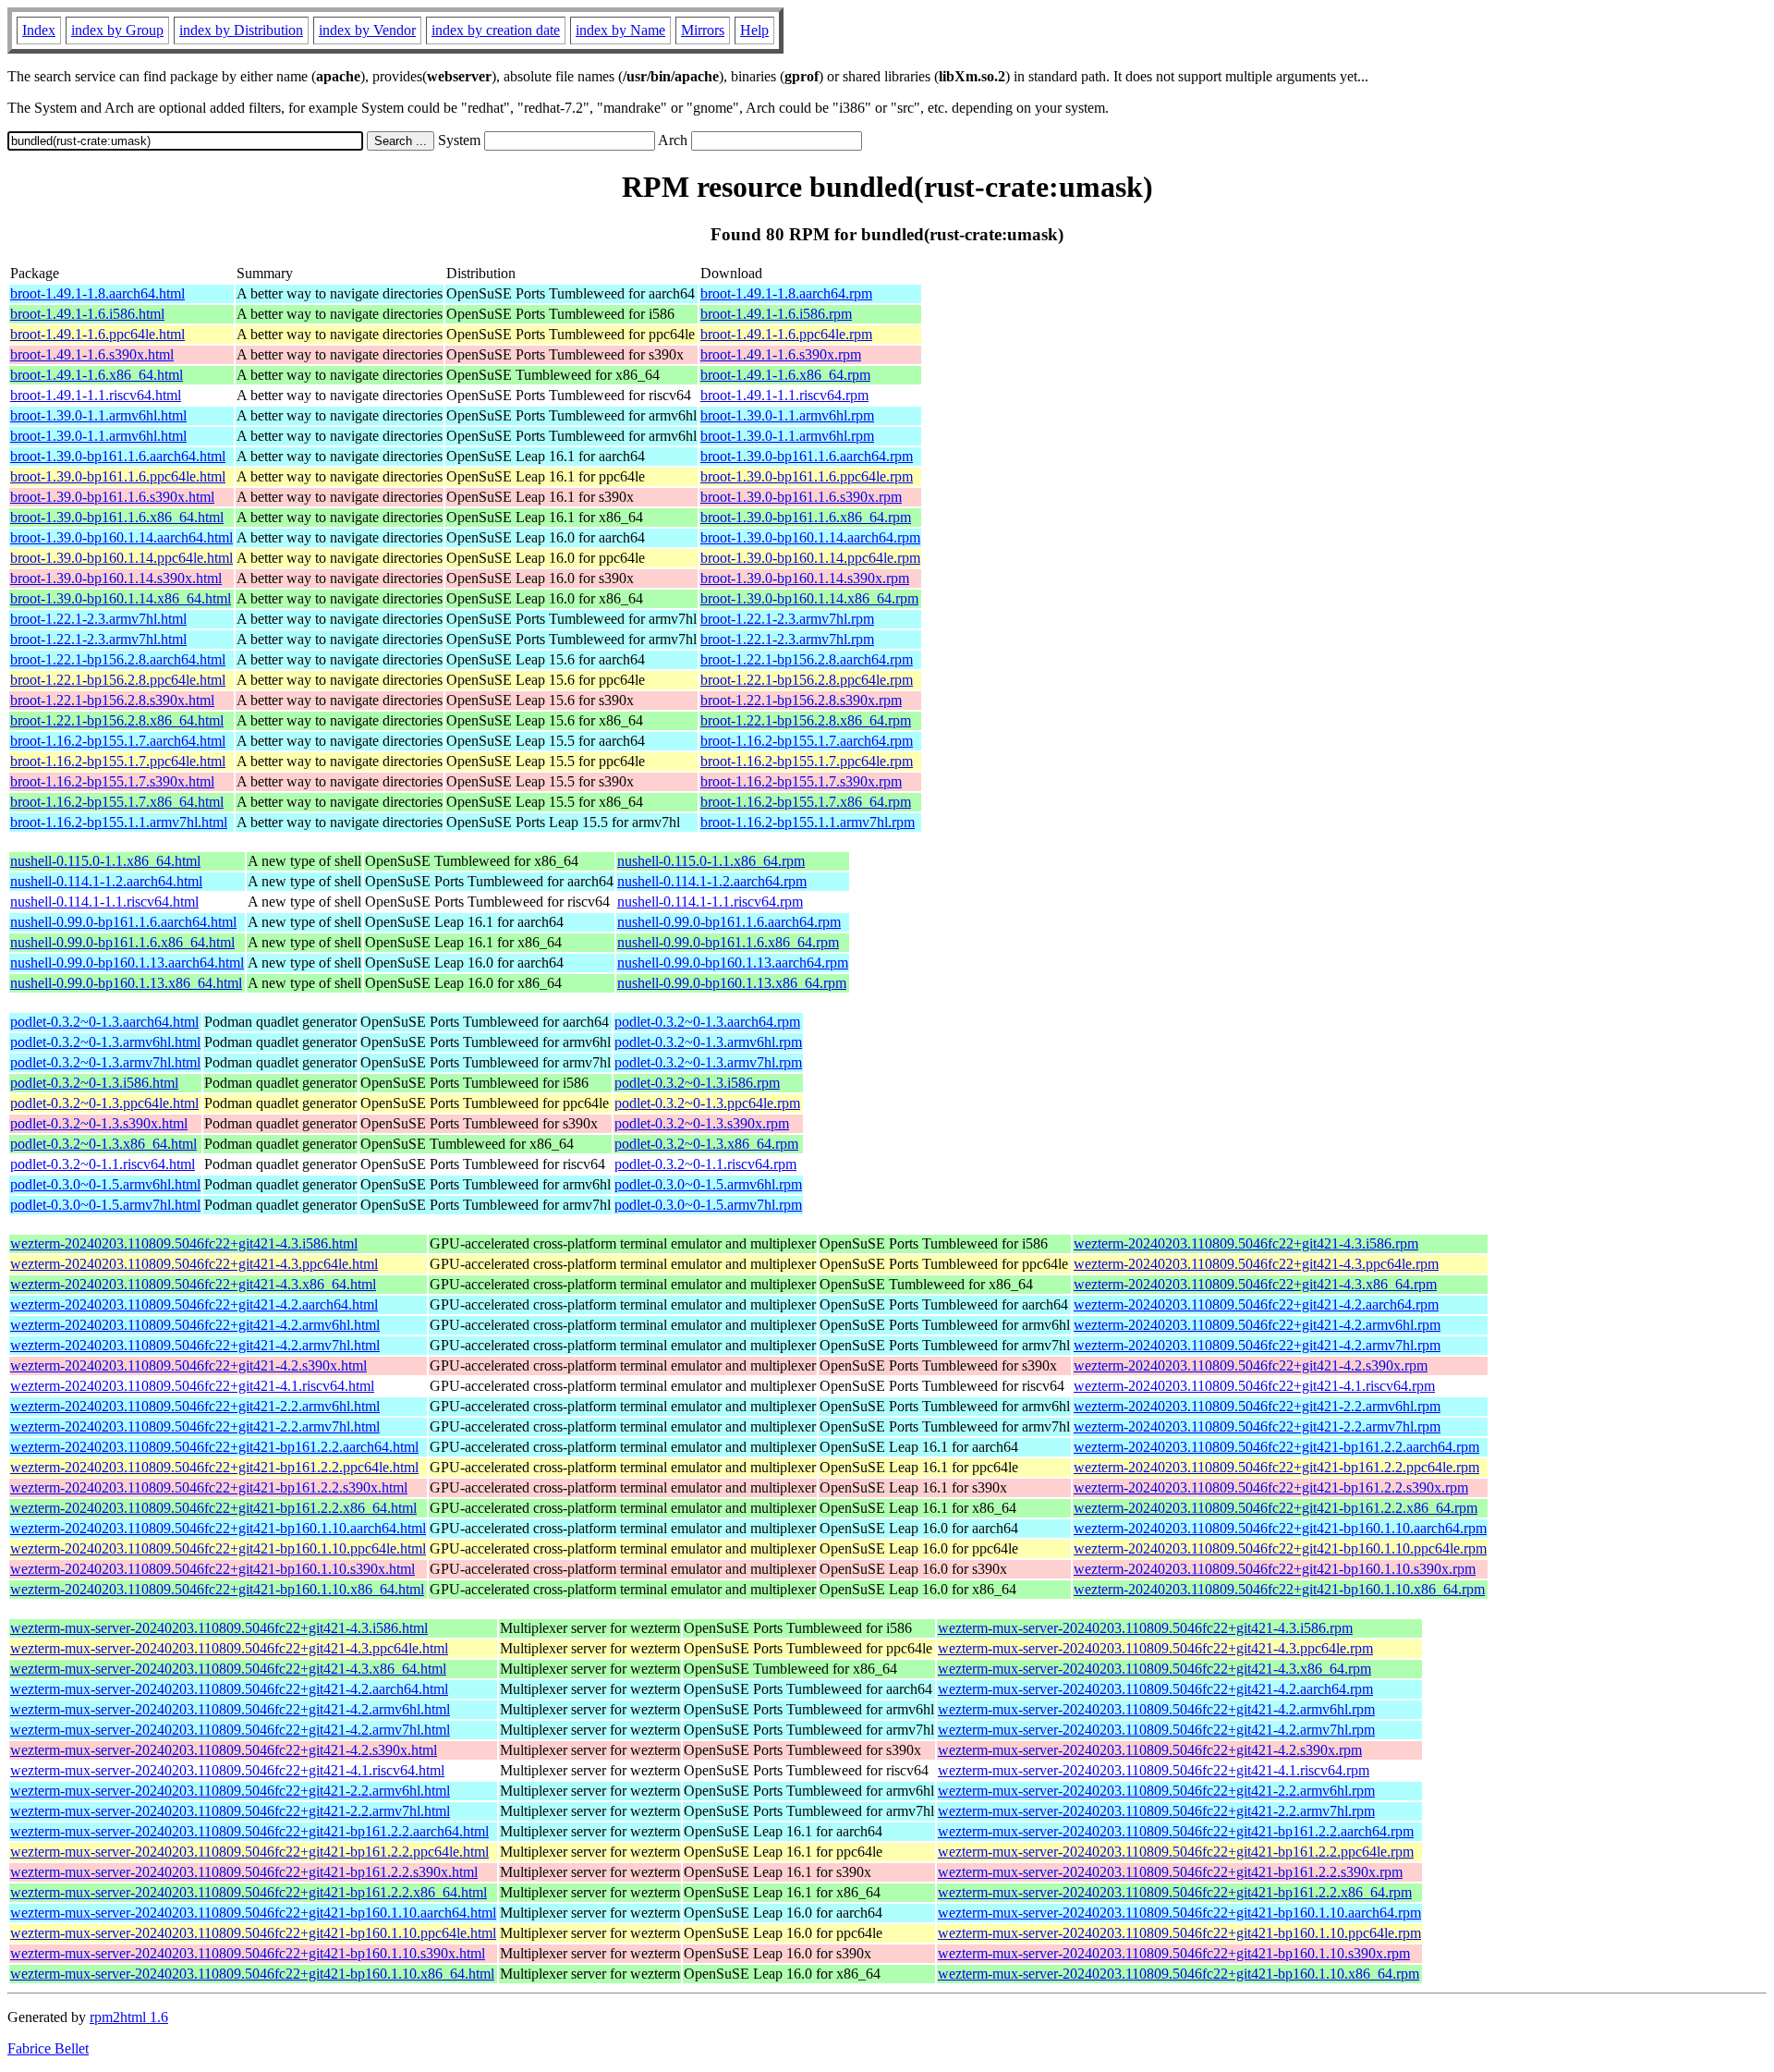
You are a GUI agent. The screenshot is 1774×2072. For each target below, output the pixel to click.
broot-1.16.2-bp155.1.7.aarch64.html (118, 741)
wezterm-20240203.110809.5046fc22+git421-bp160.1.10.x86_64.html (217, 1589)
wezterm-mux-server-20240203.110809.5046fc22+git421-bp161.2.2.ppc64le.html (249, 1852)
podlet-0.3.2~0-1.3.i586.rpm (697, 1083)
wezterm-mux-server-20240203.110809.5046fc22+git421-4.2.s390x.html (224, 1750)
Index (39, 30)
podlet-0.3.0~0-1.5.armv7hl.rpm (708, 1205)
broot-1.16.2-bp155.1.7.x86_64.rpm (806, 802)
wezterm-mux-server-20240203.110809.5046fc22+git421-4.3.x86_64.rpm (1154, 1669)
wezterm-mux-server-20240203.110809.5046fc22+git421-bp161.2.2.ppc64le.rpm (1176, 1852)
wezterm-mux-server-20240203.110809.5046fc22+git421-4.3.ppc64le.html (229, 1648)
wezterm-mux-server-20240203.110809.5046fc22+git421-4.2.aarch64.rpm (1155, 1689)
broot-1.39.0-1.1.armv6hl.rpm (787, 415)
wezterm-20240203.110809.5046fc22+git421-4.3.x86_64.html (193, 1284)
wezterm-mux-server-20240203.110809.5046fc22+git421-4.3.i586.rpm (1145, 1628)
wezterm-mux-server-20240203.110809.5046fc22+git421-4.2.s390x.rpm (1150, 1750)
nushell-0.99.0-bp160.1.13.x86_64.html (126, 983)
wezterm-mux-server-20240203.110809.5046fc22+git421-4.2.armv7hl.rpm (1156, 1730)
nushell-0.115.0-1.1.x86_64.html (105, 861)
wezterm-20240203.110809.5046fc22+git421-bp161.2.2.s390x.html (209, 1487)
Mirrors (703, 30)
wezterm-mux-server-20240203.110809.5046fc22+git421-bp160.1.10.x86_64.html (252, 1974)
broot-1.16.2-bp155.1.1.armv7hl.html (119, 822)
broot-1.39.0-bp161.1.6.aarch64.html (118, 456)
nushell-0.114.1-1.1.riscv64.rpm (710, 902)
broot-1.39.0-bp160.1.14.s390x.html (116, 578)
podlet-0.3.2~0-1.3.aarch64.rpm (707, 1022)
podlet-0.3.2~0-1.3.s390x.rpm (702, 1123)
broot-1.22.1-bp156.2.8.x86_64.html (117, 720)
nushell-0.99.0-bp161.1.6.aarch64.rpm (729, 922)
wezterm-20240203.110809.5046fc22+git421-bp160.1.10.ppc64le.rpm (1280, 1548)
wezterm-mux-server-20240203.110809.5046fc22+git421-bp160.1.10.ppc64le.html (253, 1933)
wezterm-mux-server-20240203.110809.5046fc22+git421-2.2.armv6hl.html (230, 1791)
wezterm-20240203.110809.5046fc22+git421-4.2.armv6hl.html (195, 1325)
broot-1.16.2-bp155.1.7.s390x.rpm (801, 781)
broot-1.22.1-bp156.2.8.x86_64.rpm (806, 720)
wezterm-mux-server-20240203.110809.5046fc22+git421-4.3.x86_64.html (228, 1669)
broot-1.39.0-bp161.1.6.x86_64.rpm (806, 517)
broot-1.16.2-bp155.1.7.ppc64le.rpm (807, 761)
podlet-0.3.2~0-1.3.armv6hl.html (105, 1042)
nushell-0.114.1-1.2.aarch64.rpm (712, 881)
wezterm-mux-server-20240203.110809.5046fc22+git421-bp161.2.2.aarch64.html (249, 1831)
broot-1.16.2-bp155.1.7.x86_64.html (117, 802)
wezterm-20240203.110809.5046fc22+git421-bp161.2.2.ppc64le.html (214, 1467)
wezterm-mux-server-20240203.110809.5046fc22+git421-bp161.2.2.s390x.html (244, 1872)
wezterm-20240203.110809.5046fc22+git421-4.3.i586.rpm (1246, 1243)
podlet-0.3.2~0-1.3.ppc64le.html (104, 1103)
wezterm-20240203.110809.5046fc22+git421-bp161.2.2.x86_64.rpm (1276, 1508)
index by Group (117, 30)
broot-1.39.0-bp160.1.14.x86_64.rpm (809, 598)
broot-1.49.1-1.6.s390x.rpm (781, 354)
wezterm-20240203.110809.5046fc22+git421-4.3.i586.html (184, 1243)
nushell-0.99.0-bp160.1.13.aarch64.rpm (733, 963)
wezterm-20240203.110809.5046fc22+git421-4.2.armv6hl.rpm (1257, 1325)
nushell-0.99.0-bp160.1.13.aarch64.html (127, 963)
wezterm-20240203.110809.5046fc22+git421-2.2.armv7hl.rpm (1257, 1426)
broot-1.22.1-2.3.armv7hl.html (98, 619)
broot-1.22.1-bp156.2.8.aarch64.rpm (807, 659)
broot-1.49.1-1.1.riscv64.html (96, 395)
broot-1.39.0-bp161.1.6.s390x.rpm (801, 497)
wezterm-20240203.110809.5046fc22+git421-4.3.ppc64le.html (194, 1264)
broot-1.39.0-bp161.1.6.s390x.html (112, 497)
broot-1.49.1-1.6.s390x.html (92, 354)
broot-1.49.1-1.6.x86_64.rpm (785, 375)
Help (754, 30)
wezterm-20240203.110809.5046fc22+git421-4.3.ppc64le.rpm (1256, 1264)
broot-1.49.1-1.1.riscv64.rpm (784, 395)
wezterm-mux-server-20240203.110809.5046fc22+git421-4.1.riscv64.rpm (1154, 1770)
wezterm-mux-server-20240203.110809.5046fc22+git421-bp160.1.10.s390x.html (248, 1953)
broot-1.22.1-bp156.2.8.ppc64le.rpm (807, 680)
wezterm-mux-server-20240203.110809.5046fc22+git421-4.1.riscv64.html (227, 1770)
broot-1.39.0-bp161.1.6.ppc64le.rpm (807, 476)
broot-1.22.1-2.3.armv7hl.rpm (787, 619)
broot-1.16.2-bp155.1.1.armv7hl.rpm (808, 822)
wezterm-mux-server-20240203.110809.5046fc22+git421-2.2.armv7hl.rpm (1156, 1811)
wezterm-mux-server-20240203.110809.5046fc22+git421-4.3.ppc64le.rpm (1155, 1648)
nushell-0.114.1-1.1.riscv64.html (104, 902)
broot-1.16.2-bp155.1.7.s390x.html (112, 781)
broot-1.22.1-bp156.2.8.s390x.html (112, 700)
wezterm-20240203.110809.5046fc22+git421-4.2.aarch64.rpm (1256, 1304)
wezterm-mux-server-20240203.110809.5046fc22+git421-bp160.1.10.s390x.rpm (1174, 1953)
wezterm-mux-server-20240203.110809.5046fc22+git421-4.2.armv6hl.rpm (1156, 1709)
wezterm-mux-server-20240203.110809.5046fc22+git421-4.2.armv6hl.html (230, 1709)
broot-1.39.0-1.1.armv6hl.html (98, 415)
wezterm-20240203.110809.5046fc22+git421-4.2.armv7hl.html (195, 1345)
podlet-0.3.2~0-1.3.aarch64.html (104, 1022)
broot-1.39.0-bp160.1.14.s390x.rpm (805, 578)
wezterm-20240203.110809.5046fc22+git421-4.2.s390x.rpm (1251, 1365)
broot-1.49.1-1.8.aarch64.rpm (786, 293)
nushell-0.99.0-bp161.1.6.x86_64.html (122, 942)
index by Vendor (367, 30)
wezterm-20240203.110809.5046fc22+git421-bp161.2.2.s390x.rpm (1271, 1487)
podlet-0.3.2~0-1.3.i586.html (94, 1083)
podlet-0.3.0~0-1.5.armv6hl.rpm (708, 1184)
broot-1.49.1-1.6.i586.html (87, 314)
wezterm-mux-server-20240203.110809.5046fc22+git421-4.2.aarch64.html (229, 1689)
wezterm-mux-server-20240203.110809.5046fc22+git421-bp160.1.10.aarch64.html (253, 1913)
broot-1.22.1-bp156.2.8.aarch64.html (118, 659)
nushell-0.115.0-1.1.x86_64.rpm (711, 861)
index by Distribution (241, 30)
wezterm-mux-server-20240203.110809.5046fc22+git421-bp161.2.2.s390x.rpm (1170, 1872)
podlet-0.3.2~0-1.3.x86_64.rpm (706, 1144)
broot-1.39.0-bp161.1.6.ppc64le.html (118, 476)
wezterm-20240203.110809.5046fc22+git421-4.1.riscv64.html (192, 1386)
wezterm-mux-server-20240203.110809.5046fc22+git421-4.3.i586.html (219, 1628)
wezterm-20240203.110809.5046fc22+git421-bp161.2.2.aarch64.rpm (1276, 1447)
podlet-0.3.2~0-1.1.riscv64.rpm (705, 1164)
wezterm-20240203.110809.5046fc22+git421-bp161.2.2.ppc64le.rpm (1276, 1467)
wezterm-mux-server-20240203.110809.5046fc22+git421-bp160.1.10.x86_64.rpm (1179, 1974)
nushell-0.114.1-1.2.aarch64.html (106, 881)
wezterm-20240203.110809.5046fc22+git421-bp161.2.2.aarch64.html (214, 1447)
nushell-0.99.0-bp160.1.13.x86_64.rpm (732, 983)
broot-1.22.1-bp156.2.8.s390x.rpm (801, 700)
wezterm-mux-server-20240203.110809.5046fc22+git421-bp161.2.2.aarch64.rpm (1176, 1831)
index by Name (620, 30)
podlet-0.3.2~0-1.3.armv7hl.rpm (708, 1062)
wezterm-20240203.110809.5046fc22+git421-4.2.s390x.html (188, 1365)
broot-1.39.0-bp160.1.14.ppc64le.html (122, 558)
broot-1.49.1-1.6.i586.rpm (776, 314)
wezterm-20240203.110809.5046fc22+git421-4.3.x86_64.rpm (1255, 1284)
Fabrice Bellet (48, 2048)
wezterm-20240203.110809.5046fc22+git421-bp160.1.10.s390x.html (213, 1569)
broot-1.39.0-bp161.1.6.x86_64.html (117, 517)
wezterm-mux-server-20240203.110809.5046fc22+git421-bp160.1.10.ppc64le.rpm (1179, 1933)
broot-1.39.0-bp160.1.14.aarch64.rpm (810, 537)
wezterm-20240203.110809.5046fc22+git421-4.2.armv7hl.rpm (1257, 1345)
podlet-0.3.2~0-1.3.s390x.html (99, 1123)
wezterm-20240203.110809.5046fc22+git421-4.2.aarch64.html (194, 1304)
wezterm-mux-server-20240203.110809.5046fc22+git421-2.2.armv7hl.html (230, 1811)
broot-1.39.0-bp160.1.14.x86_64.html (121, 598)
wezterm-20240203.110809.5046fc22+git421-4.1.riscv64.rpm (1254, 1386)
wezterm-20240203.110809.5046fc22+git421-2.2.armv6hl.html (195, 1406)
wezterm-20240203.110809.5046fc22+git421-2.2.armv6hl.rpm (1257, 1406)
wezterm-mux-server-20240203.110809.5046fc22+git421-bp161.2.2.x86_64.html (249, 1892)
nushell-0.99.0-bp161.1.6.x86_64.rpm (728, 942)
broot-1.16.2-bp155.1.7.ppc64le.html (118, 761)
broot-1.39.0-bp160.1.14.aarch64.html (122, 537)
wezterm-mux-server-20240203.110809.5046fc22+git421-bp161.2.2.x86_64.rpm (1175, 1892)
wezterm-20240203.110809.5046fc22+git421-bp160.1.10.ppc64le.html (218, 1548)
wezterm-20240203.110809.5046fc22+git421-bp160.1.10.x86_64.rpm (1279, 1589)
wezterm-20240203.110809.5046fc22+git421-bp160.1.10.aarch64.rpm (1280, 1528)
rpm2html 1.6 (129, 2017)
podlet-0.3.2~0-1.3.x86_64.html (103, 1144)
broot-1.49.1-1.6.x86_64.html (97, 375)
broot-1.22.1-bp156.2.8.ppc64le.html (118, 680)
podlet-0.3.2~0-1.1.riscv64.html (103, 1164)
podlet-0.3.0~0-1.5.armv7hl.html (105, 1205)
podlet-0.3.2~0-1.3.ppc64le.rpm (707, 1103)
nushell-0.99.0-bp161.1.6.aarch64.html (123, 922)
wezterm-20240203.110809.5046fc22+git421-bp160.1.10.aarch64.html (218, 1528)
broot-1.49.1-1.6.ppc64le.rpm (786, 334)
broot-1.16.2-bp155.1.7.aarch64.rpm (807, 741)
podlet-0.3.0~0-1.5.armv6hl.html (105, 1184)
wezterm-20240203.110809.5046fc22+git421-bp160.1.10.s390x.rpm (1275, 1569)
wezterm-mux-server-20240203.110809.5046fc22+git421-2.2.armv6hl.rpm (1156, 1791)
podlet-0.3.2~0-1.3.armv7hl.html (105, 1062)
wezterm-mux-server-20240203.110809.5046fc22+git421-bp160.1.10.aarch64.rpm (1179, 1913)
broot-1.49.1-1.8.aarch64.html (97, 293)
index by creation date (496, 30)
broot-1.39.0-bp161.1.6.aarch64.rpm (807, 456)
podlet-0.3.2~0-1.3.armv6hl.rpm (708, 1042)
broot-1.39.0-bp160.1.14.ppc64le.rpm (810, 558)
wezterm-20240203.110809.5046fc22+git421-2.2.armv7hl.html (195, 1426)
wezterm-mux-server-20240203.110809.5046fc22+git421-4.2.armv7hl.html (230, 1730)
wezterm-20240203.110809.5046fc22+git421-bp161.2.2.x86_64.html (213, 1508)
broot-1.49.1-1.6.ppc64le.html (97, 334)
